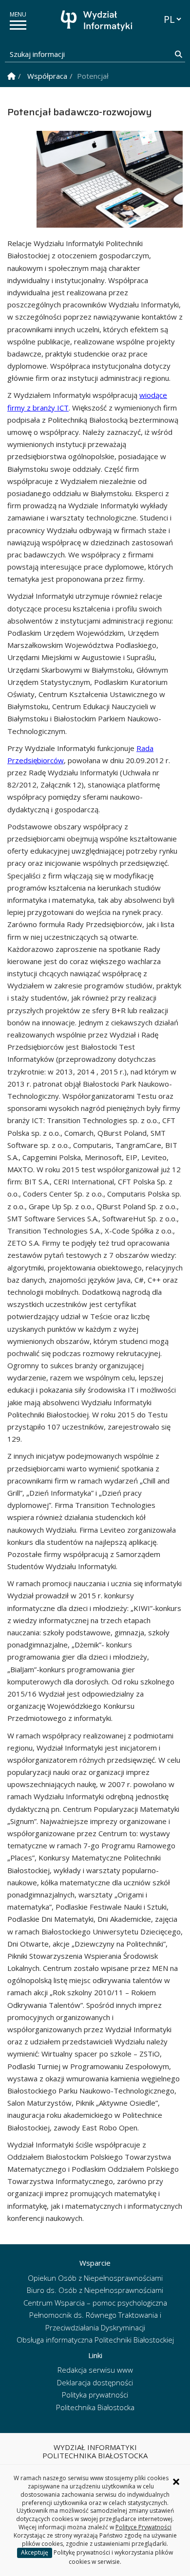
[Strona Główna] (11, 76)
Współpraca (47, 76)
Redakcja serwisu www (95, 2370)
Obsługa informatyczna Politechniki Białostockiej (95, 2340)
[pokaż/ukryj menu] (18, 25)
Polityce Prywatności (143, 2527)
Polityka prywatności (95, 2395)
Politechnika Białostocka (95, 2407)
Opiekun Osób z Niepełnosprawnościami (95, 2278)
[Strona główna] (97, 21)
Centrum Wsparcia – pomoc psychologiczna (95, 2303)
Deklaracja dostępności (95, 2382)
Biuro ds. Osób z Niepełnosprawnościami (95, 2290)
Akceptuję (35, 2552)
